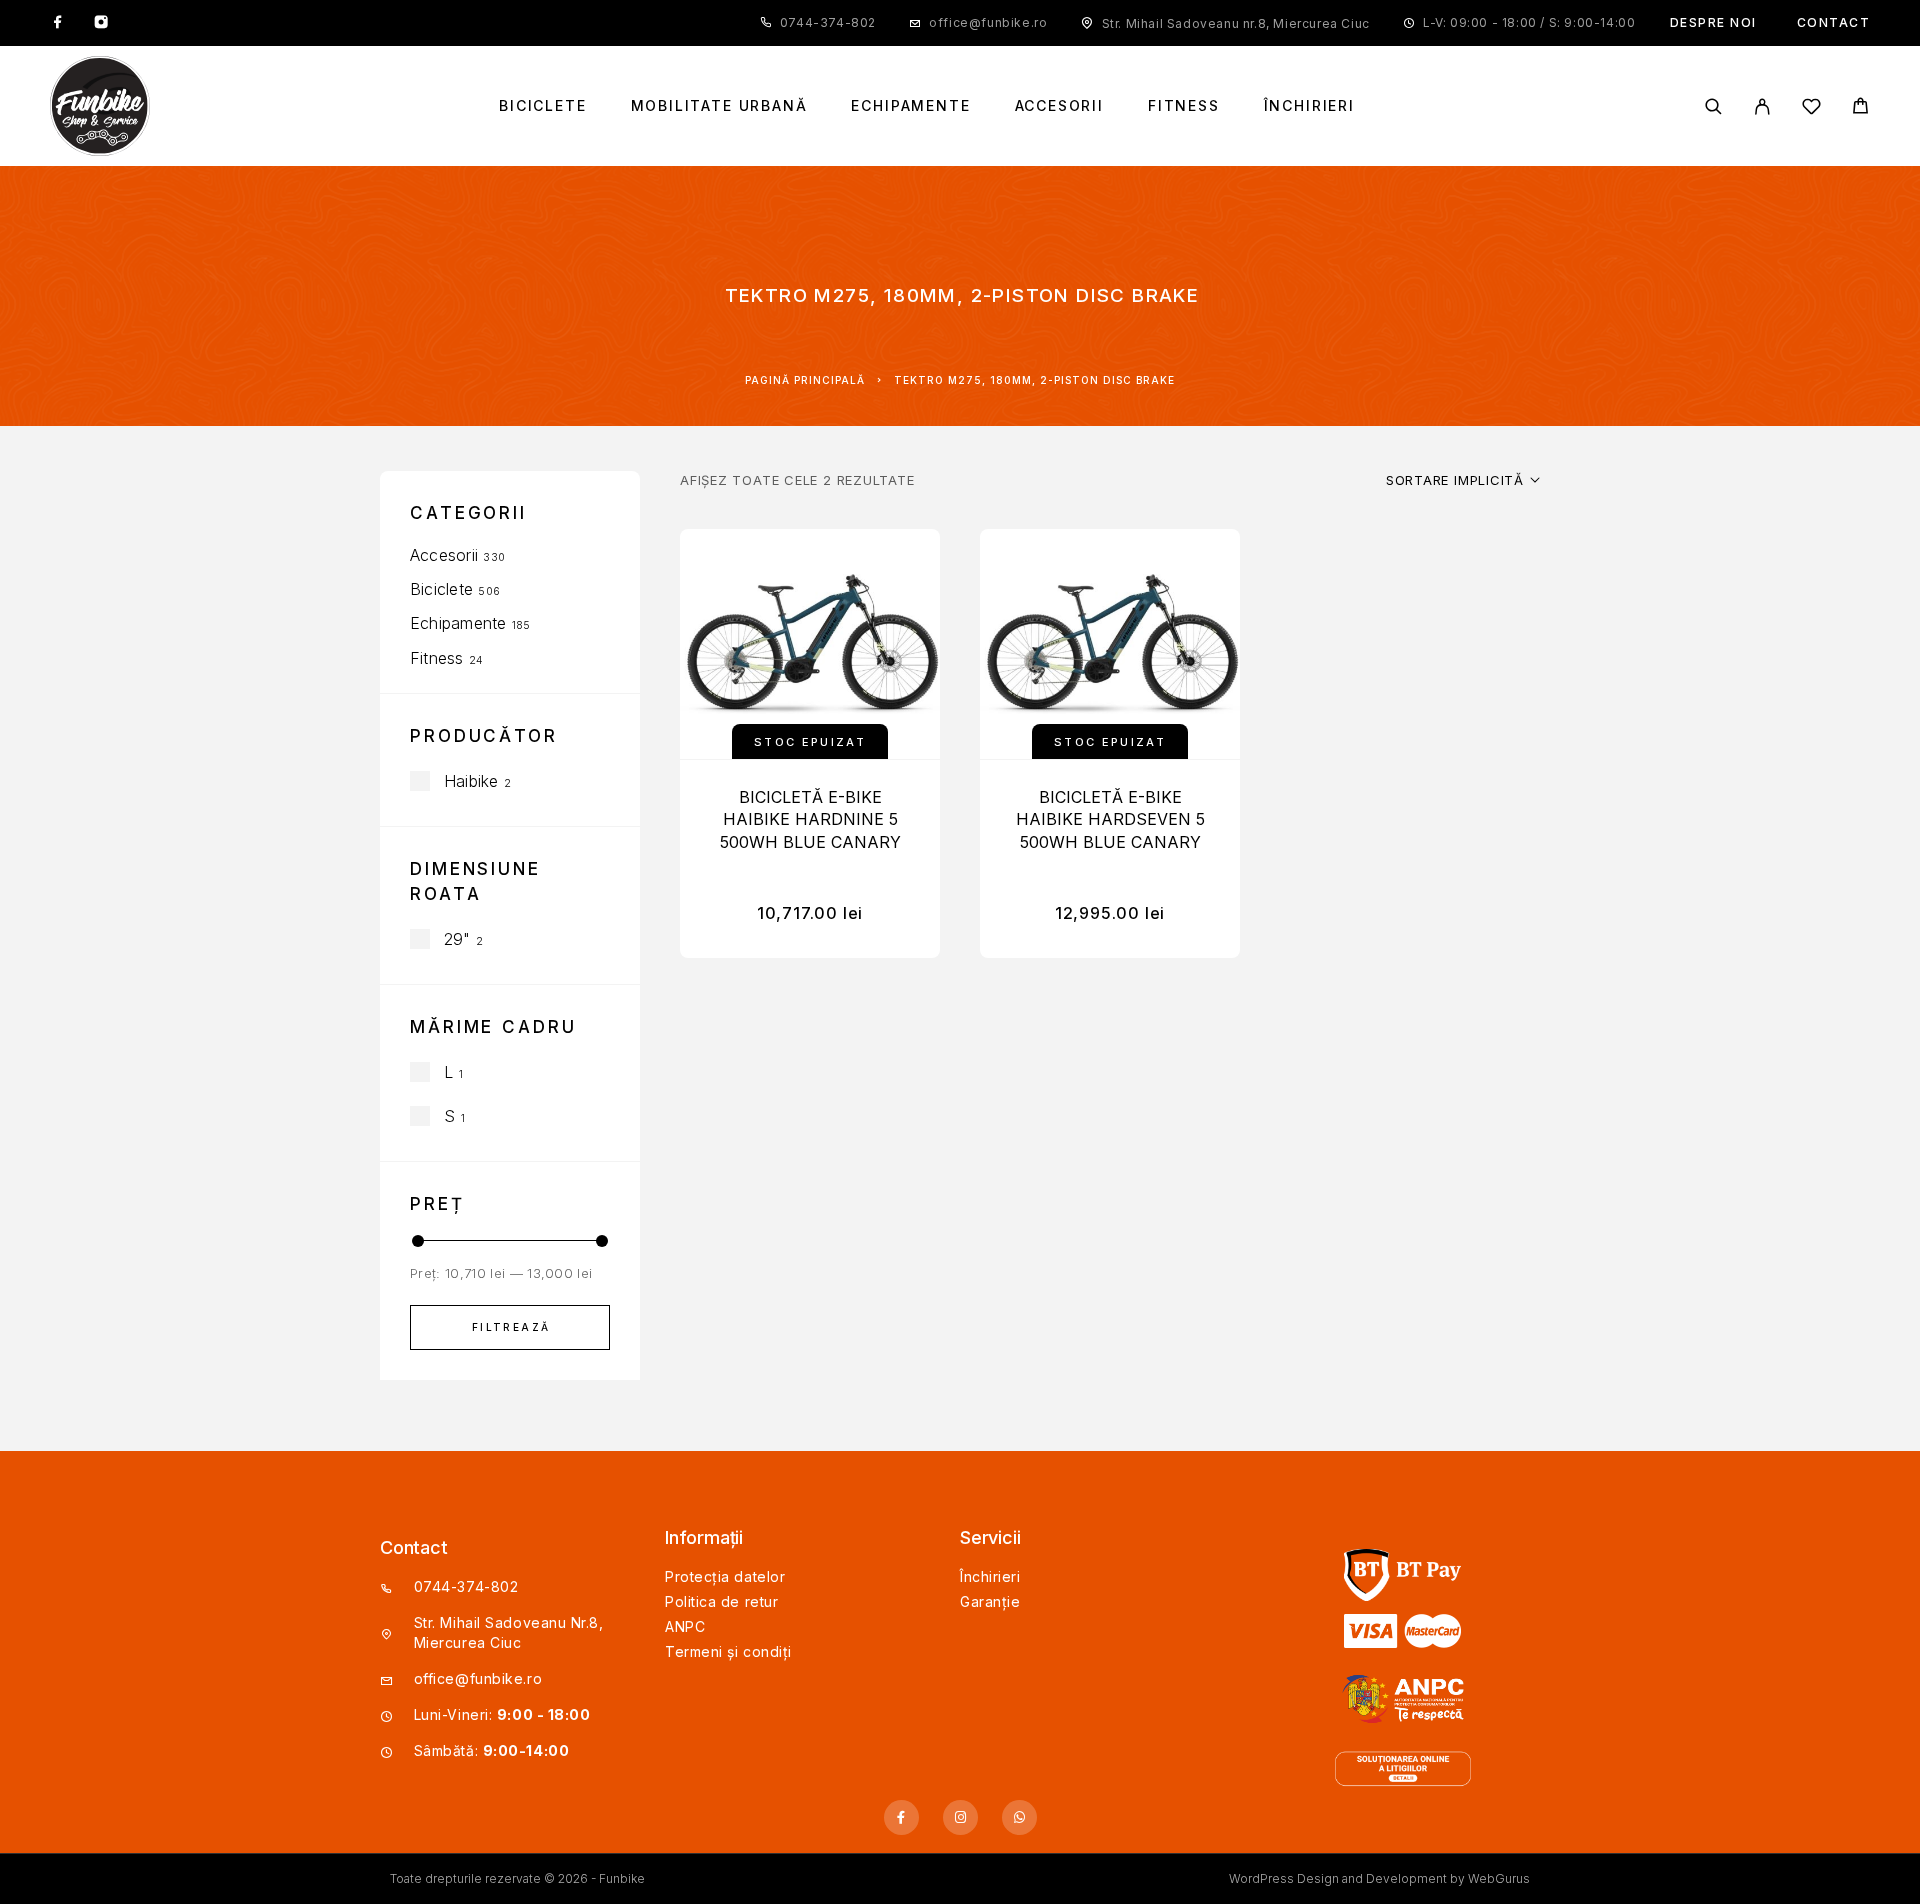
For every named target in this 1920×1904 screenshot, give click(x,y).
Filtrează (511, 1327)
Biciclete (542, 106)
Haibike (471, 781)
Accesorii (1059, 106)
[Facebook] (58, 23)
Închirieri (1309, 106)
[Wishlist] (1811, 109)
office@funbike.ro (988, 22)
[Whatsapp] (1019, 1817)
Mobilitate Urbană (719, 106)
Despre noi (1713, 22)
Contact (1834, 22)
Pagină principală (805, 380)
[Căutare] (1713, 106)
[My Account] (1762, 106)
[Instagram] (101, 23)
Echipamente (910, 106)
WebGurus (1499, 1878)
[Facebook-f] (901, 1817)
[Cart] (1860, 108)
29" (457, 939)
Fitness (1184, 106)
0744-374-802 (828, 22)
